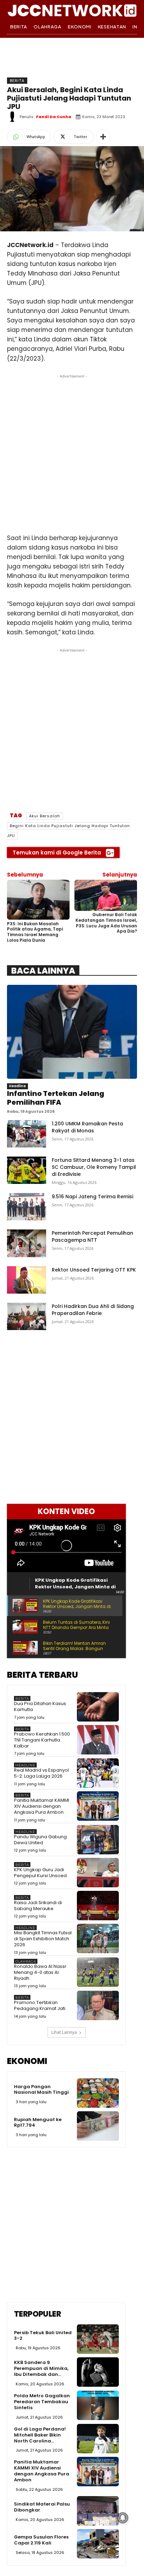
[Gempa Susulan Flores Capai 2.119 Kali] (98, 2544)
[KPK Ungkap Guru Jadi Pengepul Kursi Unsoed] (98, 1873)
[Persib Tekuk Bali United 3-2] (98, 2339)
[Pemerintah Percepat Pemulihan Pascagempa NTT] (27, 1243)
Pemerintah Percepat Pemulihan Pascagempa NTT (92, 1236)
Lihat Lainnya (64, 2032)
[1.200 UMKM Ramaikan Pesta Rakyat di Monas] (27, 1134)
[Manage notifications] (123, 2518)
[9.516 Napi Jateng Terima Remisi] (27, 1207)
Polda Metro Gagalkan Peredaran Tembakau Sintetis (42, 2402)
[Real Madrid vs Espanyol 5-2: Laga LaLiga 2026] (98, 1773)
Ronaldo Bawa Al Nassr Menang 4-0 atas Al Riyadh (40, 1972)
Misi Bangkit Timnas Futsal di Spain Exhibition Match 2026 (43, 1939)
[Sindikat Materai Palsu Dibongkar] (98, 2511)
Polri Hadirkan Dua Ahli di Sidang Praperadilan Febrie (93, 1310)
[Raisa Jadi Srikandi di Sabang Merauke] (98, 1906)
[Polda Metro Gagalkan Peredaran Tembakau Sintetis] (98, 2405)
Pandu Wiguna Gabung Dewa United (40, 1840)
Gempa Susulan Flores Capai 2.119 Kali (41, 2540)
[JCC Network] (72, 10)
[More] (103, 137)
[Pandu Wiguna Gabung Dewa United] (98, 1840)
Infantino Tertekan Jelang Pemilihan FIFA (56, 1098)
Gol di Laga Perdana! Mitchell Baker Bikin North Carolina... (40, 2435)
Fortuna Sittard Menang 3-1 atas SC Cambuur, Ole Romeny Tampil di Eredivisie (94, 1167)
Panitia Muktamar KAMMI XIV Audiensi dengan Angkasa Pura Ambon (42, 1806)
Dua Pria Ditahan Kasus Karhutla (40, 1706)
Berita (17, 81)
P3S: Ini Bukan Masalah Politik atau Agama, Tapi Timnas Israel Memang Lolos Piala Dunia (35, 932)
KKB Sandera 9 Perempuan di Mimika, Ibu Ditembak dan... (41, 2368)
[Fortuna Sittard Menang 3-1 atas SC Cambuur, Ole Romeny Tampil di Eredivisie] (27, 1170)
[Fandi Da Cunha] (13, 117)
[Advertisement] (72, 452)
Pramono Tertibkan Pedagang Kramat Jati (40, 2005)
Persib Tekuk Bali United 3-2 (43, 2336)
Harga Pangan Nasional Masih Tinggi (41, 2090)
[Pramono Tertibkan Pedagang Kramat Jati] (98, 2005)
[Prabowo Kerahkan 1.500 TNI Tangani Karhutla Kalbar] (98, 1740)
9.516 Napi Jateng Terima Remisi (92, 1197)
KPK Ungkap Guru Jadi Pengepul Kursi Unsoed (40, 1873)
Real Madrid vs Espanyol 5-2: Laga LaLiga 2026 (41, 1773)
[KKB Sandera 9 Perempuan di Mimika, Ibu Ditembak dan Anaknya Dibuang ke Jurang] (98, 2372)
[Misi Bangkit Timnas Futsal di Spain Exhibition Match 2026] (98, 1938)
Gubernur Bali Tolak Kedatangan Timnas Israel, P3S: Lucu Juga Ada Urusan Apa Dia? (106, 923)
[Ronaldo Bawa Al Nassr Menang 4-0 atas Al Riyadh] (98, 1972)
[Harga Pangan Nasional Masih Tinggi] (98, 2093)
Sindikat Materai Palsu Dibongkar (42, 2507)
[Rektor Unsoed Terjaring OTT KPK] (27, 1280)
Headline (17, 1086)
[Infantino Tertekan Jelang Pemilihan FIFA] (72, 1032)
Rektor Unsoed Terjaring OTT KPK (94, 1270)
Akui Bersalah (45, 816)
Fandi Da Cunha (54, 117)
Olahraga (26, 1961)
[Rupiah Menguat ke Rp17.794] (98, 2126)
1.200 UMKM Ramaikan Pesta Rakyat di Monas (87, 1127)
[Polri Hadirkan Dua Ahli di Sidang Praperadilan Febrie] (27, 1316)
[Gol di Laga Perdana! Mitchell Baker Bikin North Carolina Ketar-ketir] (98, 2439)
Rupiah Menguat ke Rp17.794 (38, 2122)
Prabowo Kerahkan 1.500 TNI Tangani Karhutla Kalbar (42, 1740)
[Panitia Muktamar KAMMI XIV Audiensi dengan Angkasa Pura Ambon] (98, 1806)
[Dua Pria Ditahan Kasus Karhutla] (98, 1707)
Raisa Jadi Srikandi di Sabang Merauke (38, 1906)
